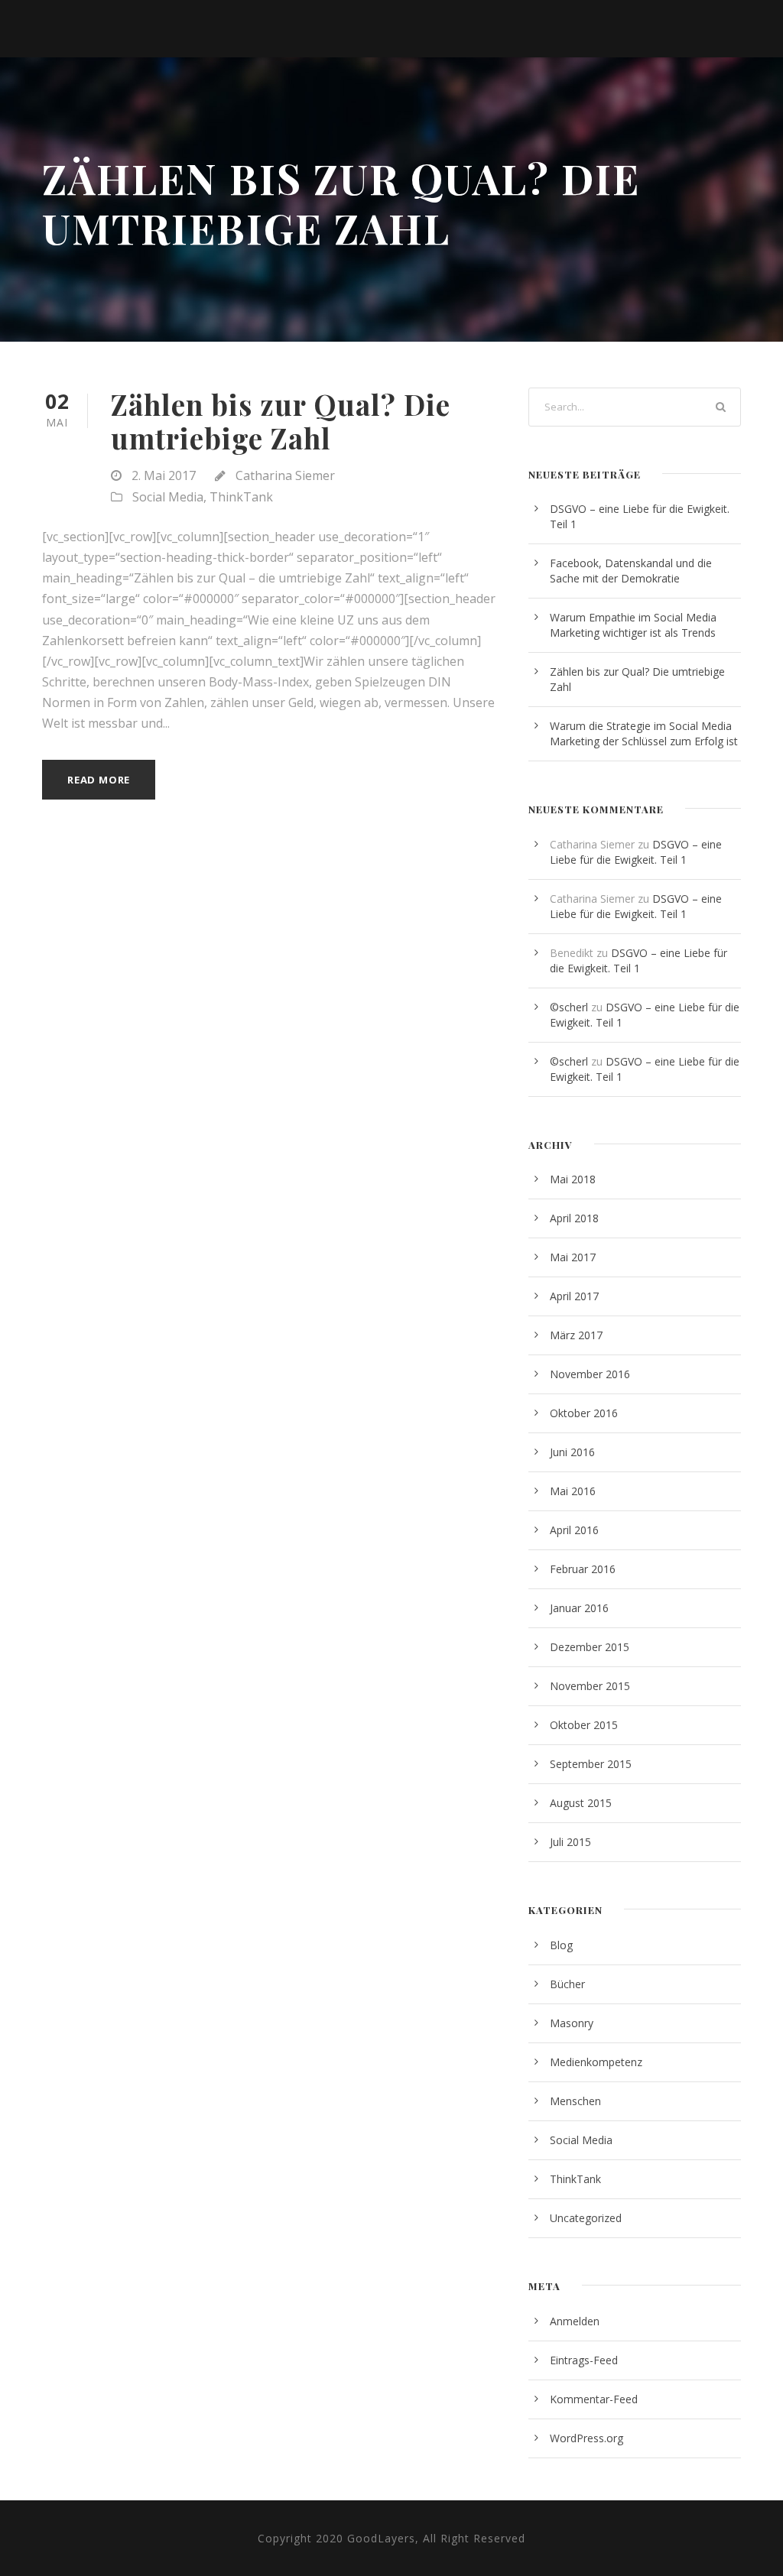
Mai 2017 (573, 1257)
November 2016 (590, 1374)
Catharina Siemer (285, 475)
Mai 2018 (573, 1179)
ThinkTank (241, 497)
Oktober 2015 (584, 1725)
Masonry (572, 2023)
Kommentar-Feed (594, 2399)
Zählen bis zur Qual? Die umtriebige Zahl (281, 421)
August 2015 (581, 1803)
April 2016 (574, 1530)
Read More (99, 780)
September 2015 (591, 1764)
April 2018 (574, 1218)
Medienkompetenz (596, 2062)
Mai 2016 (573, 1491)
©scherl (569, 1007)
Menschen (575, 2101)
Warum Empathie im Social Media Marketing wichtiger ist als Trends (633, 625)
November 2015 (590, 1686)
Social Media (168, 497)
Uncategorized (586, 2218)
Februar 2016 (583, 1569)
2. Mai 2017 (164, 475)
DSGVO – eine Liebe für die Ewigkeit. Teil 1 (636, 852)
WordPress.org (586, 2438)
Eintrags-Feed (584, 2360)
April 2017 (574, 1296)
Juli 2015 (570, 1842)
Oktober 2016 (584, 1413)
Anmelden (575, 2321)
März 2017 (576, 1335)
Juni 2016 (572, 1452)
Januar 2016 (579, 1608)
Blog (561, 1945)
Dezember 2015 (590, 1647)
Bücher (567, 1984)
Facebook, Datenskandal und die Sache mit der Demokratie (631, 571)
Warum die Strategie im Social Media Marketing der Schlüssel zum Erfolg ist (644, 733)
